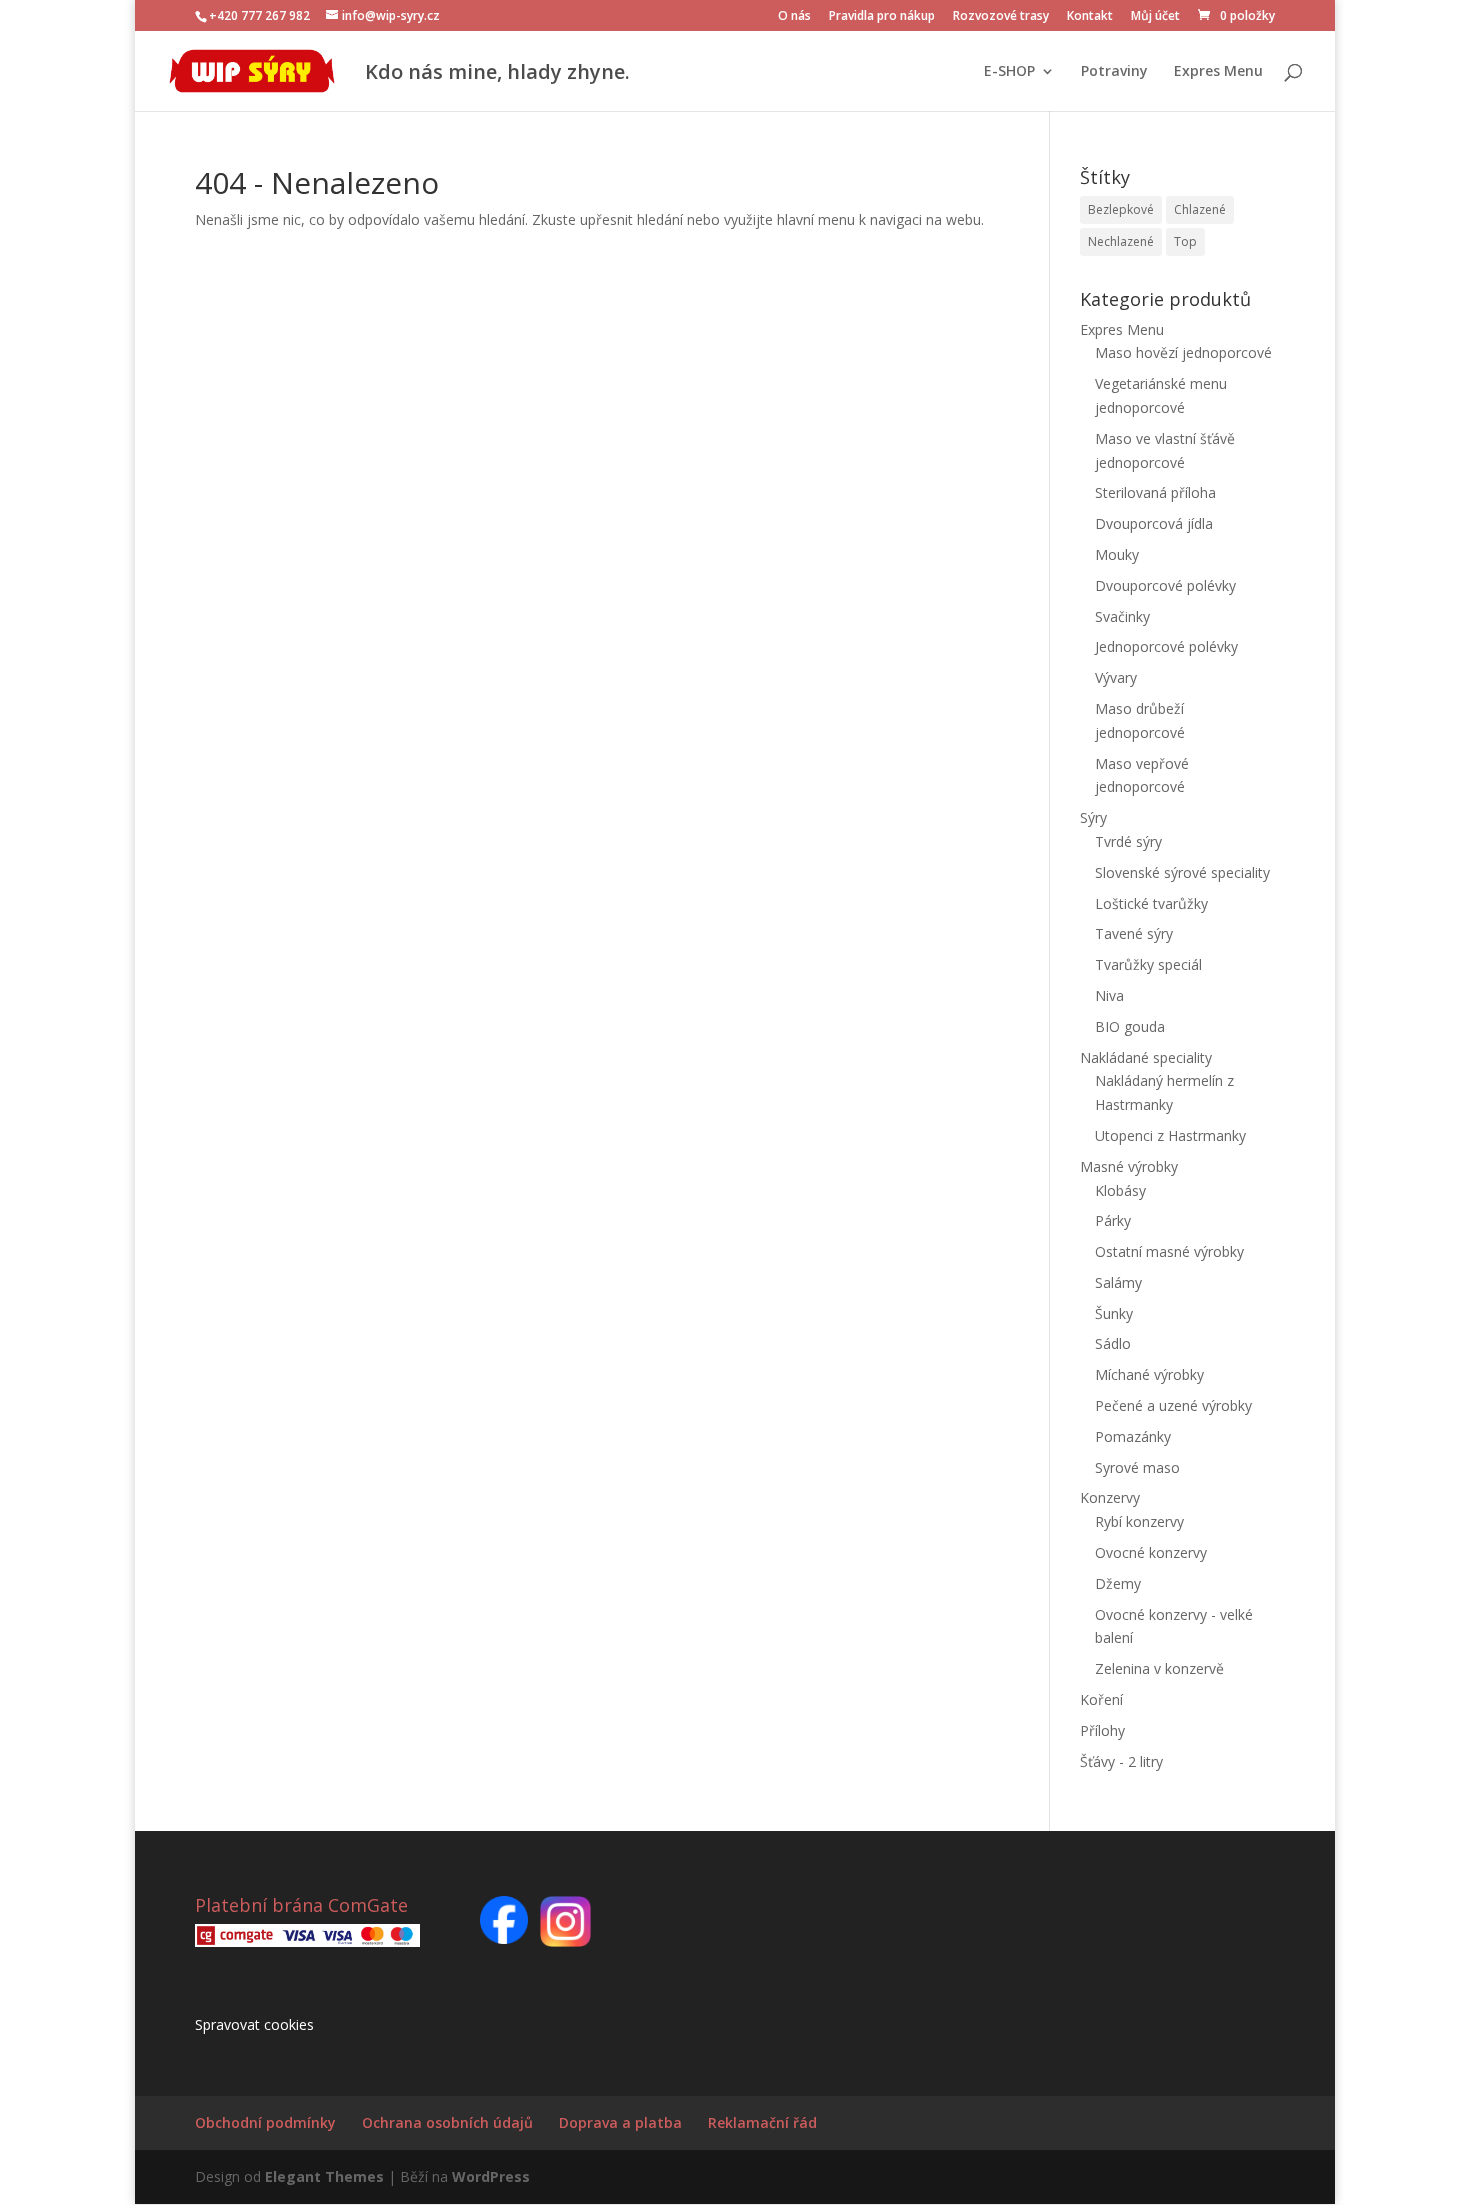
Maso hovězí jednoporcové (1183, 352)
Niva (1109, 995)
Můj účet (1155, 17)
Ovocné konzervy (1151, 1552)
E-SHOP (1009, 72)
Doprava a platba (620, 2122)
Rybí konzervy (1139, 1521)
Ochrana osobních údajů (447, 2122)
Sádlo (1113, 1343)
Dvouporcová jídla (1154, 523)
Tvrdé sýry (1128, 841)
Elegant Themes (324, 2176)
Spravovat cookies (254, 2024)
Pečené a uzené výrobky (1173, 1405)
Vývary (1116, 677)
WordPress (491, 2176)
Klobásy (1120, 1190)
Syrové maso (1137, 1467)
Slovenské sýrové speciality (1182, 872)
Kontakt (1090, 17)
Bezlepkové (1121, 209)
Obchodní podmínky (265, 2122)
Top (1185, 241)
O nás (794, 17)
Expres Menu (1218, 72)
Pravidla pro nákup (882, 17)
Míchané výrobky (1149, 1374)
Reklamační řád (762, 2122)
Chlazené (1200, 209)
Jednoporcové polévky (1166, 646)
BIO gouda (1130, 1026)
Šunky (1114, 1313)
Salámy (1118, 1282)
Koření (1101, 1699)
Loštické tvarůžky (1151, 903)
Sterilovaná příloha (1155, 492)
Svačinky (1122, 616)
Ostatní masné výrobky (1169, 1251)
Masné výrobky (1129, 1166)
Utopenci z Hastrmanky (1170, 1135)
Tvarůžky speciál (1148, 964)
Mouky (1117, 554)
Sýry (1093, 817)
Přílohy (1102, 1730)
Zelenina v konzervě (1159, 1668)
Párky (1113, 1220)
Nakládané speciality (1146, 1057)
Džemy (1118, 1583)
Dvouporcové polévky (1165, 585)
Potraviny (1114, 72)
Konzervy (1110, 1497)
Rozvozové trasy (1001, 17)
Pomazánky (1133, 1436)
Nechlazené (1121, 241)
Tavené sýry (1134, 933)
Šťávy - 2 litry (1121, 1761)
